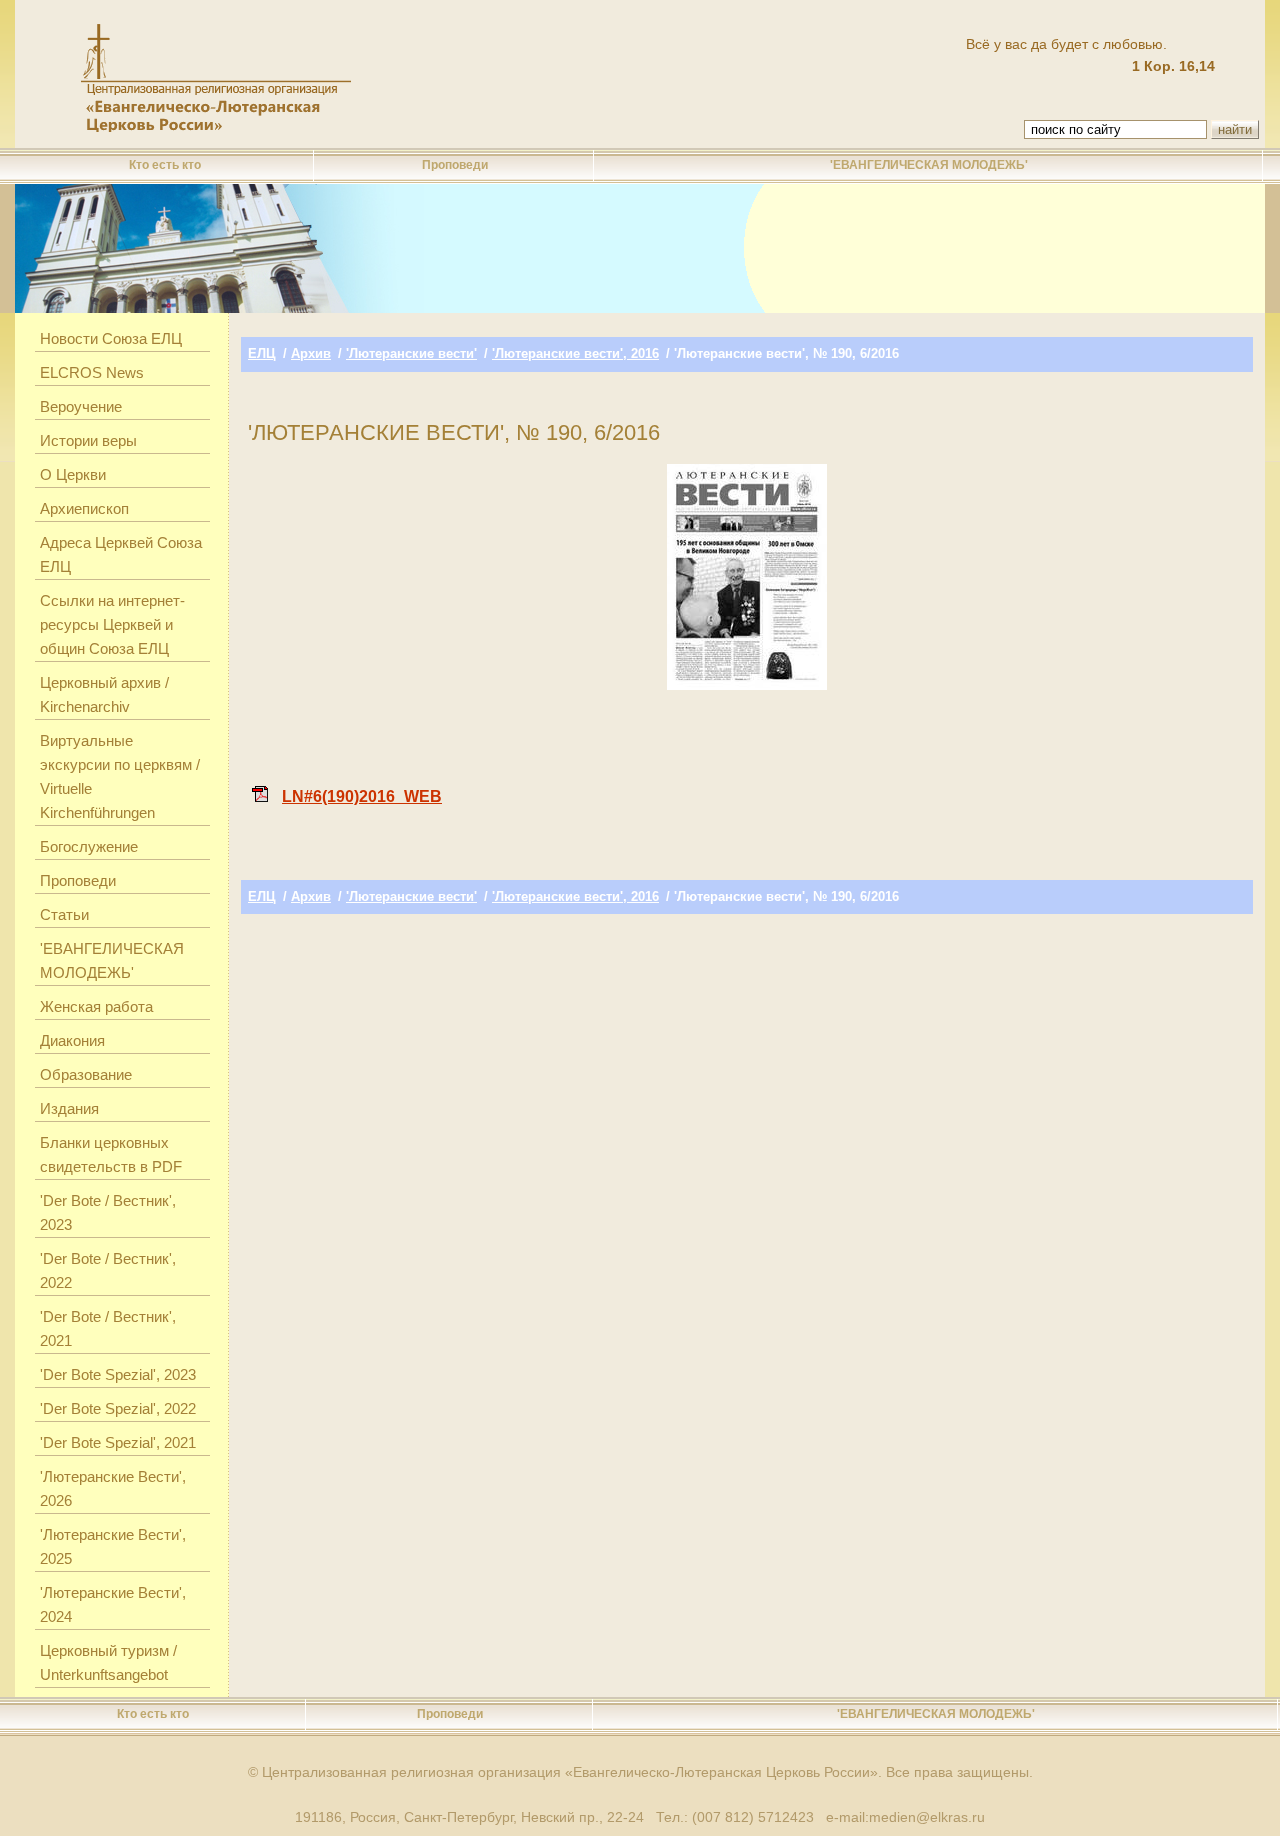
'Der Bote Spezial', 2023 (118, 1374)
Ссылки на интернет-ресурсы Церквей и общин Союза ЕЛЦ (112, 624)
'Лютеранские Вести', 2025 (113, 1546)
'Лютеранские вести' (411, 353)
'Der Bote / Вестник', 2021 (108, 1328)
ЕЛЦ (262, 353)
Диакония (72, 1040)
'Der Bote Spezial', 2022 (118, 1408)
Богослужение (89, 846)
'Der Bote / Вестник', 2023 (108, 1212)
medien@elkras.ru (927, 1817)
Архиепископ (84, 508)
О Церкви (73, 474)
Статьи (64, 914)
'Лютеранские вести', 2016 (575, 353)
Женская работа (96, 1006)
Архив (311, 353)
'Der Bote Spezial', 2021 (118, 1442)
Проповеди (455, 165)
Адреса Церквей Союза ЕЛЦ (121, 554)
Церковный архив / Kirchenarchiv (104, 694)
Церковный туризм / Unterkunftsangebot (108, 1662)
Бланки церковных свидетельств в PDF (111, 1154)
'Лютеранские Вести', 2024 (113, 1604)
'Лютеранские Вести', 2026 (113, 1488)
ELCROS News (92, 372)
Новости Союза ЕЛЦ (111, 338)
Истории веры (88, 440)
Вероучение (81, 406)
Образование (86, 1074)
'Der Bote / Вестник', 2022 (108, 1270)
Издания (69, 1108)
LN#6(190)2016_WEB (362, 796)
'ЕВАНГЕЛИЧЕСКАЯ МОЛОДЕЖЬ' (929, 165)
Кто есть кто (165, 165)
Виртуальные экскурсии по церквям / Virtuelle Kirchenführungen (120, 776)
